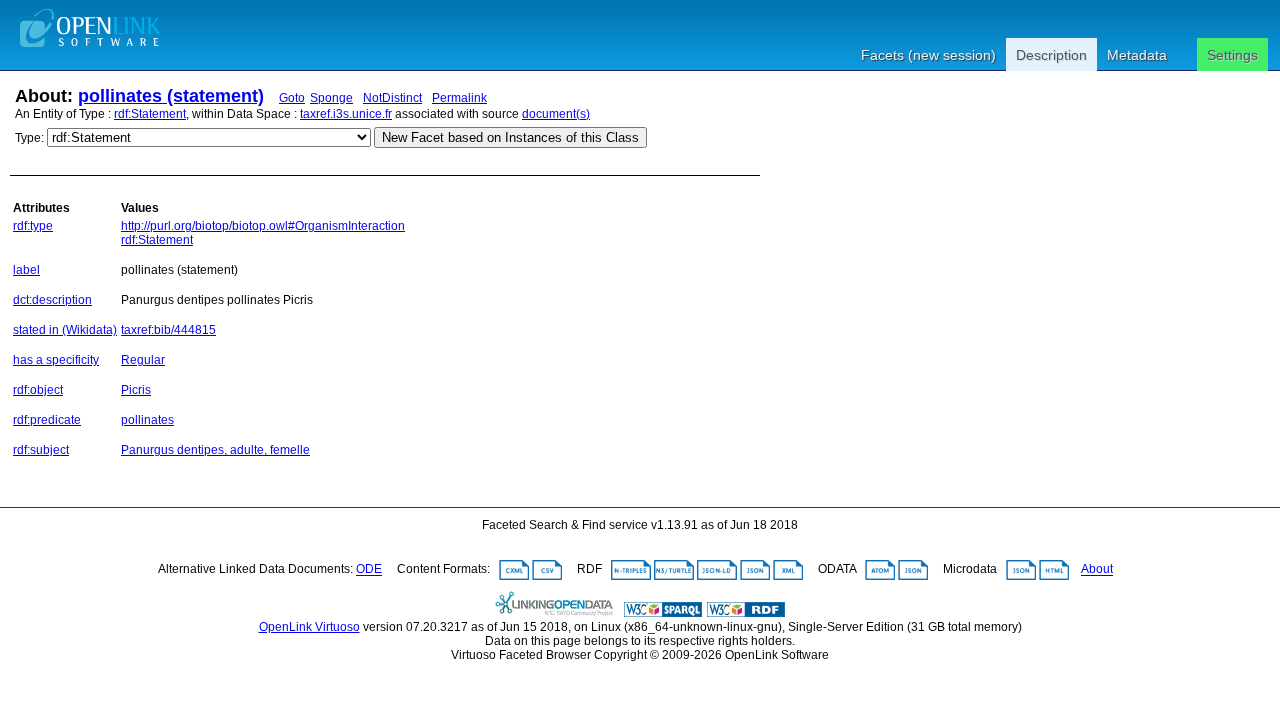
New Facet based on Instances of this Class (510, 137)
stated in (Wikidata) (65, 330)
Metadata (1137, 55)
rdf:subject (41, 450)
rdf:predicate (47, 420)
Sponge (331, 98)
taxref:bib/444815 (168, 330)
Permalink (459, 98)
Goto (292, 98)
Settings (1232, 55)
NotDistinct (392, 98)
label (26, 270)
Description (1051, 55)
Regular (143, 360)
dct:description (52, 300)
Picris (136, 390)
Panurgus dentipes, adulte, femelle (215, 450)
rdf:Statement (150, 114)
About (1097, 570)
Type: (29, 138)
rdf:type (33, 226)
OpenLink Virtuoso (309, 627)
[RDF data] (746, 613)
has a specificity (56, 360)
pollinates (147, 420)
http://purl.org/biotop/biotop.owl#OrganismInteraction (263, 226)
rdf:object (38, 390)
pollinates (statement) (171, 96)
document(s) (556, 114)
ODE (369, 570)
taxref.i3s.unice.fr (346, 114)
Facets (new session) (928, 55)
